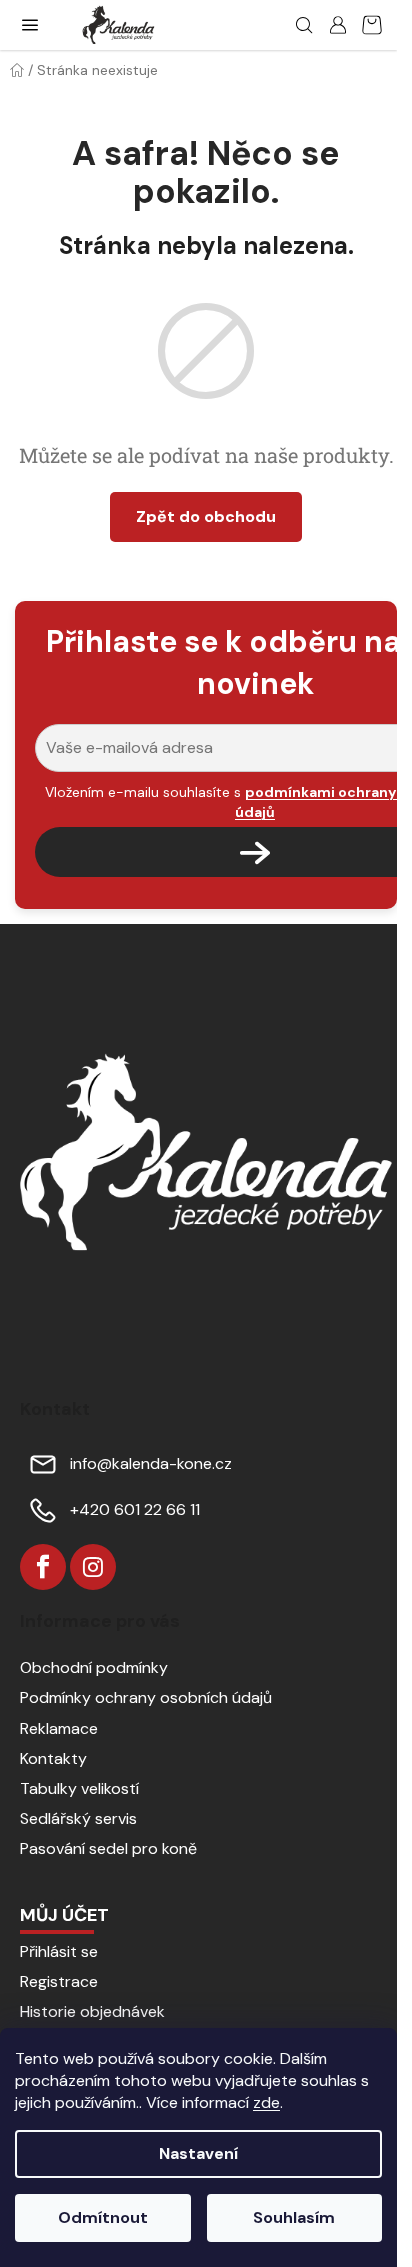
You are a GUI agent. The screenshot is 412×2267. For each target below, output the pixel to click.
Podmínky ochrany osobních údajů (146, 1697)
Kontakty (53, 1758)
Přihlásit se (59, 1951)
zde (266, 2102)
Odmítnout (103, 2217)
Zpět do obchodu (206, 516)
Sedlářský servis (78, 1818)
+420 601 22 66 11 (135, 1509)
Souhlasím (294, 2217)
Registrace (59, 1981)
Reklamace (59, 1728)
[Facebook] (43, 1567)
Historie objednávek (92, 2011)
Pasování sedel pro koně (108, 1848)
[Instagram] (93, 1567)
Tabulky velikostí (79, 1788)
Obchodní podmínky (94, 1667)
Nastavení (198, 2153)
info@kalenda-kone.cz (151, 1463)
